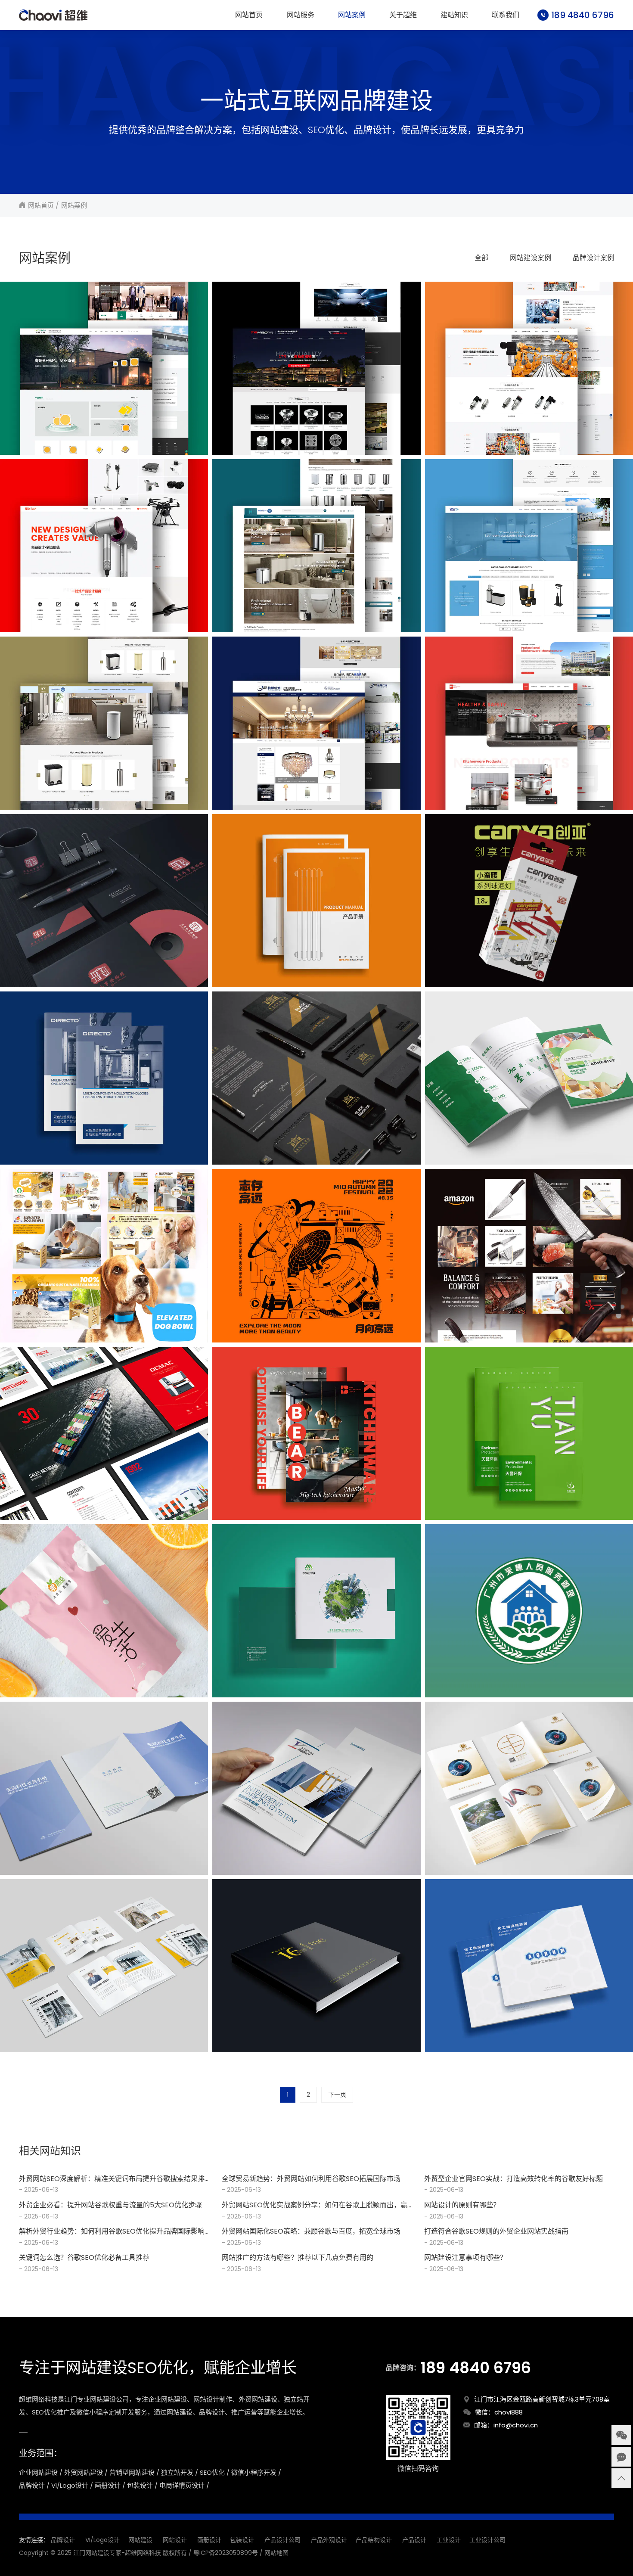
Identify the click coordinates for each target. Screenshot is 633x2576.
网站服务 (301, 15)
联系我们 (506, 15)
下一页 (337, 2094)
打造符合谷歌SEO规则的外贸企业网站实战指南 (496, 2231)
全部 (481, 258)
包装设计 (242, 2540)
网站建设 (140, 2540)
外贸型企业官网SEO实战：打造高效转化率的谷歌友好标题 (514, 2179)
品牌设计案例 (593, 258)
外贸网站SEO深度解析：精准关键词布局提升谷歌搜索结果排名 (112, 2179)
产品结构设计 (374, 2540)
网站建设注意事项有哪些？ (465, 2257)
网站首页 (249, 15)
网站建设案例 (531, 258)
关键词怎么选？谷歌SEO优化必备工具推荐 (84, 2257)
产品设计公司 (282, 2540)
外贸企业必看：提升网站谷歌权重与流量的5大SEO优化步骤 (110, 2205)
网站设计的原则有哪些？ (462, 2205)
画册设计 (209, 2540)
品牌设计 (63, 2540)
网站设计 (175, 2540)
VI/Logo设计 (102, 2540)
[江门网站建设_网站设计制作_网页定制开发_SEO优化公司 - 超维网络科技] (53, 15)
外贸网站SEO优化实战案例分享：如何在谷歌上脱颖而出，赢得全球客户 (315, 2205)
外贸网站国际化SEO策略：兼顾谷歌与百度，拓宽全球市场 (311, 2231)
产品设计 (414, 2540)
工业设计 (449, 2540)
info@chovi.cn (516, 2425)
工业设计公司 (487, 2540)
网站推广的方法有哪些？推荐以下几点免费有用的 (298, 2257)
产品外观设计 (329, 2540)
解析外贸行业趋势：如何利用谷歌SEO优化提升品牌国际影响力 (112, 2232)
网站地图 (276, 2553)
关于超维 (403, 15)
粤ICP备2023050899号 (226, 2553)
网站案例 (352, 15)
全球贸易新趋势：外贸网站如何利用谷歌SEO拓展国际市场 (311, 2179)
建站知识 (454, 15)
